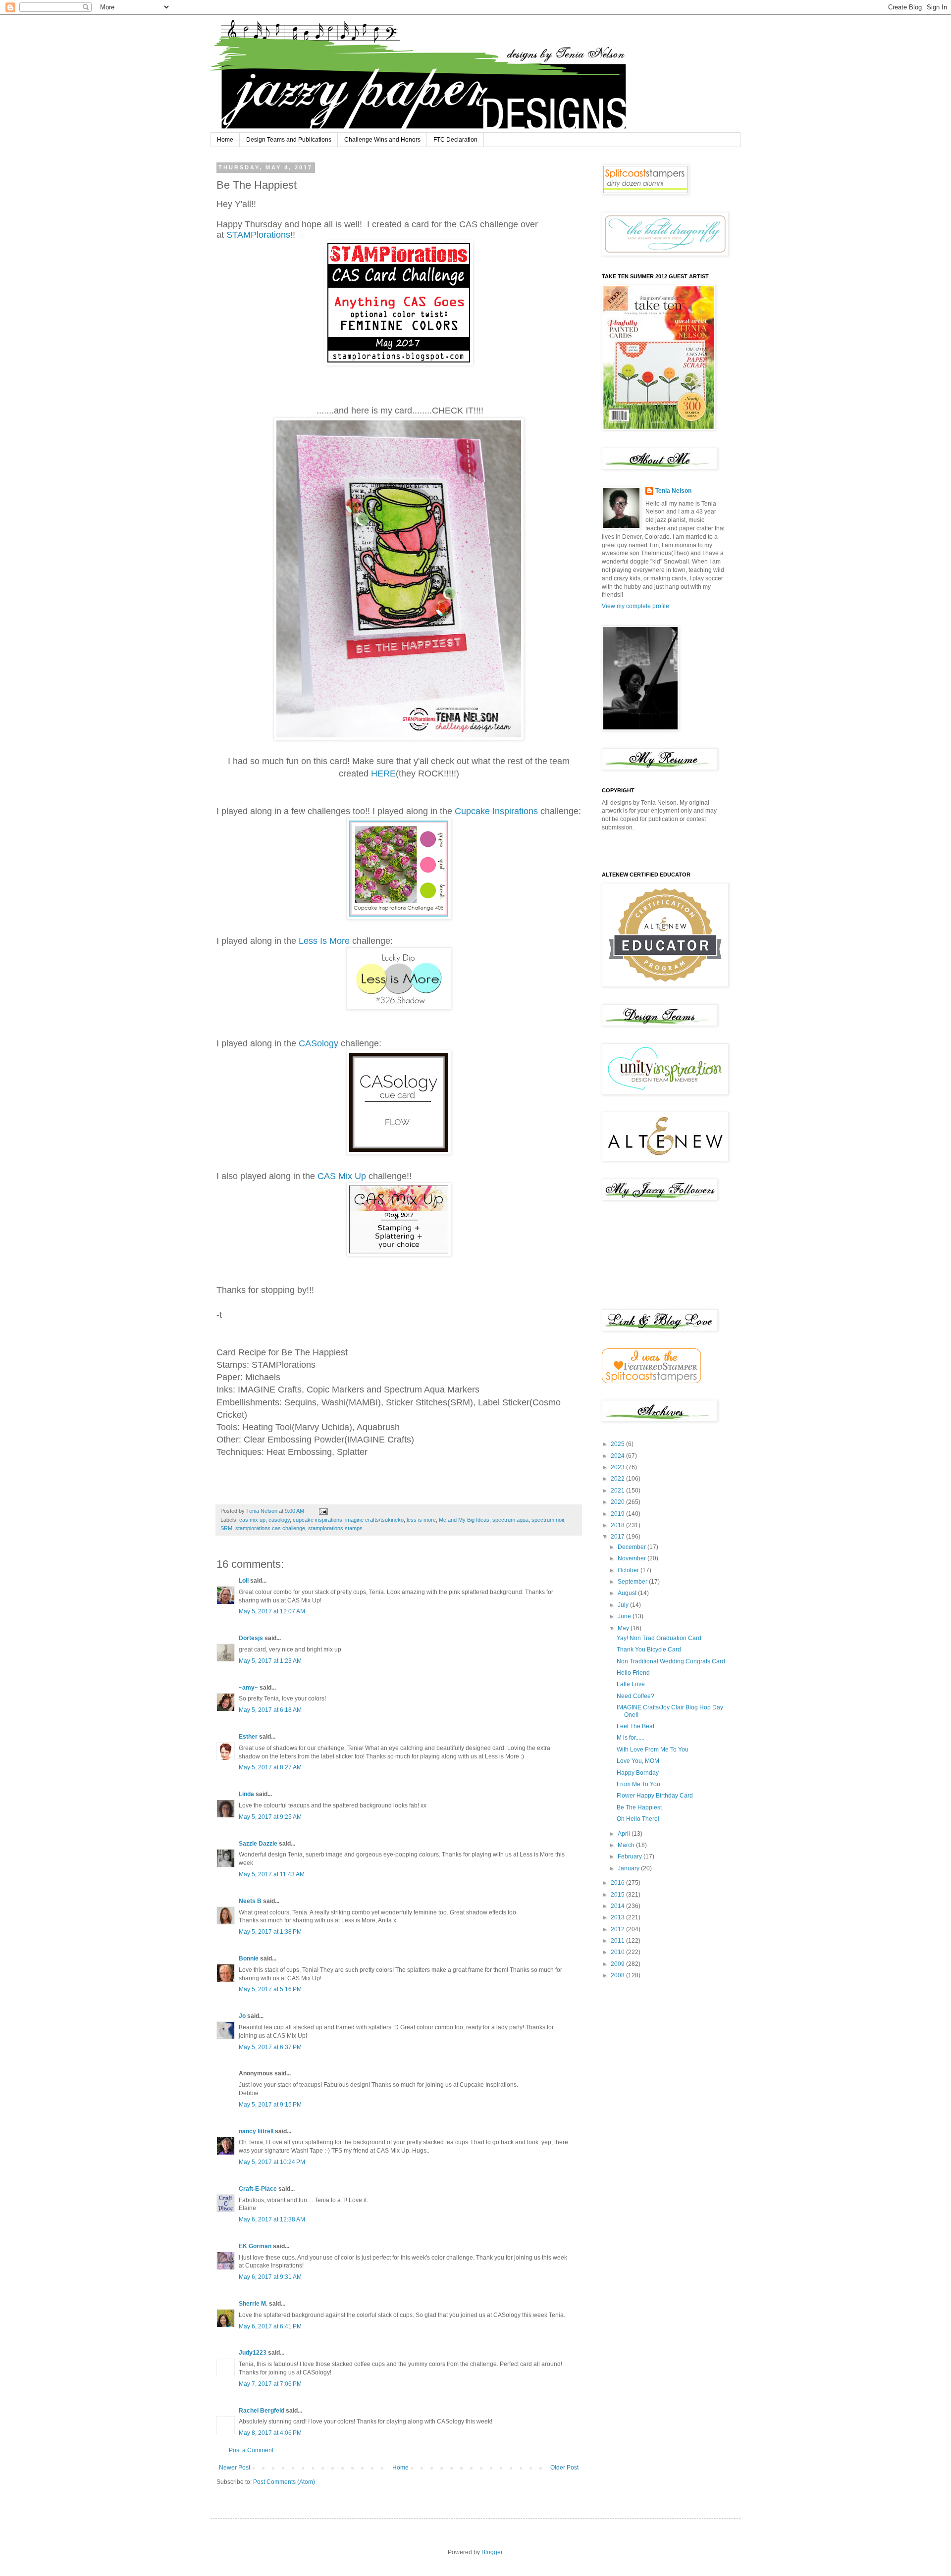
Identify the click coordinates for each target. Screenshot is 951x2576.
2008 (618, 1975)
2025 (618, 1444)
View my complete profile (635, 606)
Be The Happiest (639, 1807)
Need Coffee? (635, 1696)
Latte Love (631, 1684)
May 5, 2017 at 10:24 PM (272, 2162)
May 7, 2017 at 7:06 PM (270, 2384)
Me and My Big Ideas (464, 1520)
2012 (618, 1929)
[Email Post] (323, 1511)
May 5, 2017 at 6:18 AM (270, 1710)
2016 (618, 1883)
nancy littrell (256, 2131)
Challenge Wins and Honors (382, 140)
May (624, 1628)
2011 (618, 1941)
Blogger (492, 2552)
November (633, 1558)
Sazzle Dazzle (258, 1844)
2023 (618, 1467)
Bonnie (249, 1958)
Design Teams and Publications (289, 140)
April (625, 1834)
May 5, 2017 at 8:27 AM (270, 1767)
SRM (226, 1528)
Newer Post (235, 2468)
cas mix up (252, 1520)
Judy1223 (253, 2353)
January (629, 1868)
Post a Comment (251, 2450)
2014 (618, 1906)
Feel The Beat (635, 1726)
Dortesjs (251, 1638)
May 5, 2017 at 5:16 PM (270, 1989)
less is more (421, 1520)
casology (279, 1520)
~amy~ (248, 1688)
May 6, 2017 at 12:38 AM (272, 2219)
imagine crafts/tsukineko (374, 1520)
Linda (246, 1794)
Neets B (250, 1901)
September (633, 1582)
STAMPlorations (258, 235)
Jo (242, 2016)
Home (225, 140)
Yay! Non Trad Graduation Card (659, 1638)
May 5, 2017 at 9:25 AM (270, 1817)
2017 (618, 1537)
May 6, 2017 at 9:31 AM (270, 2277)
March (627, 1845)
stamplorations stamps (335, 1528)
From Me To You (638, 1784)
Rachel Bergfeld (262, 2411)
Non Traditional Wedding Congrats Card (671, 1661)
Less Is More (324, 941)
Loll (244, 1581)
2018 (618, 1525)
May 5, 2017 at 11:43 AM (272, 1874)
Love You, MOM (638, 1761)
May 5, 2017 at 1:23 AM (270, 1661)
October (629, 1570)
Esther (248, 1737)
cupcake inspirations (317, 1520)
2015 (618, 1895)
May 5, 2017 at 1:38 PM (270, 1932)
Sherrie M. (253, 2304)
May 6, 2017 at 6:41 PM (270, 2326)
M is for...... (631, 1738)
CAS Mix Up (343, 1176)
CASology (318, 1043)
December (633, 1547)
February (631, 1856)
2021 (618, 1491)
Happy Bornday (638, 1773)
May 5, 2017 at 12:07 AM (272, 1611)
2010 (618, 1952)
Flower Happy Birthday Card (655, 1796)
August (628, 1593)
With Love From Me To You (653, 1750)
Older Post (564, 2468)
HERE (383, 773)
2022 (618, 1479)
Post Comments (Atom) (284, 2482)
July (624, 1605)
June (625, 1616)
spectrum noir (548, 1520)
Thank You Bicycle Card (649, 1649)
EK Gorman (255, 2246)
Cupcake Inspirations (496, 811)
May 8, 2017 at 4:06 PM (270, 2433)
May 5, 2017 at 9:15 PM (270, 2105)
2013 (618, 1917)
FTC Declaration (455, 140)
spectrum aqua (510, 1520)
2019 (618, 1514)
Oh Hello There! (638, 1819)
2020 (618, 1502)
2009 (618, 1964)
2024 (618, 1456)
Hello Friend (633, 1673)
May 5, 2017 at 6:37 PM (270, 2047)
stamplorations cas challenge (270, 1528)
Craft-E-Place (258, 2189)
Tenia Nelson (673, 491)
